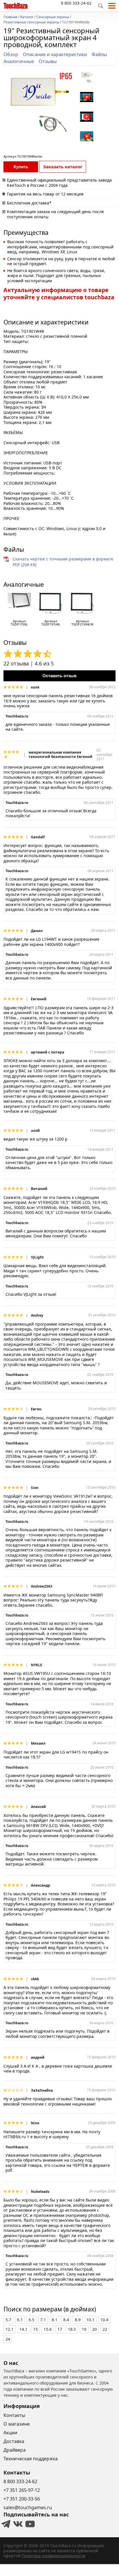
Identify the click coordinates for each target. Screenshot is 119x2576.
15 (36, 2329)
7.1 (43, 2320)
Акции (10, 2433)
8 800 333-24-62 (76, 3)
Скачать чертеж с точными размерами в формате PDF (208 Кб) (63, 562)
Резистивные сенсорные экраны (31, 23)
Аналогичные (19, 61)
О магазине (17, 2424)
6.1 (20, 2320)
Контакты (14, 2415)
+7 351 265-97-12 (22, 2490)
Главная (10, 17)
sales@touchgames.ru (28, 2507)
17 (60, 2329)
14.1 (23, 2329)
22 (105, 2329)
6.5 (31, 2320)
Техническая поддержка (31, 2459)
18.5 (72, 2329)
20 (94, 2329)
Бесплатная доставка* (29, 203)
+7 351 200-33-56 (22, 2499)
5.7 (8, 2320)
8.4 (66, 2320)
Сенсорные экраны (53, 17)
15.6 (48, 2329)
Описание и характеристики (55, 54)
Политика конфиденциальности (53, 2556)
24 (8, 2339)
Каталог (27, 17)
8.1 (55, 2320)
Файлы (99, 54)
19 (84, 2329)
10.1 (90, 2320)
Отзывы (48, 61)
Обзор (11, 54)
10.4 (104, 2320)
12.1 (10, 2329)
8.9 (78, 2320)
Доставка (14, 2441)
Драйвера (15, 2450)
